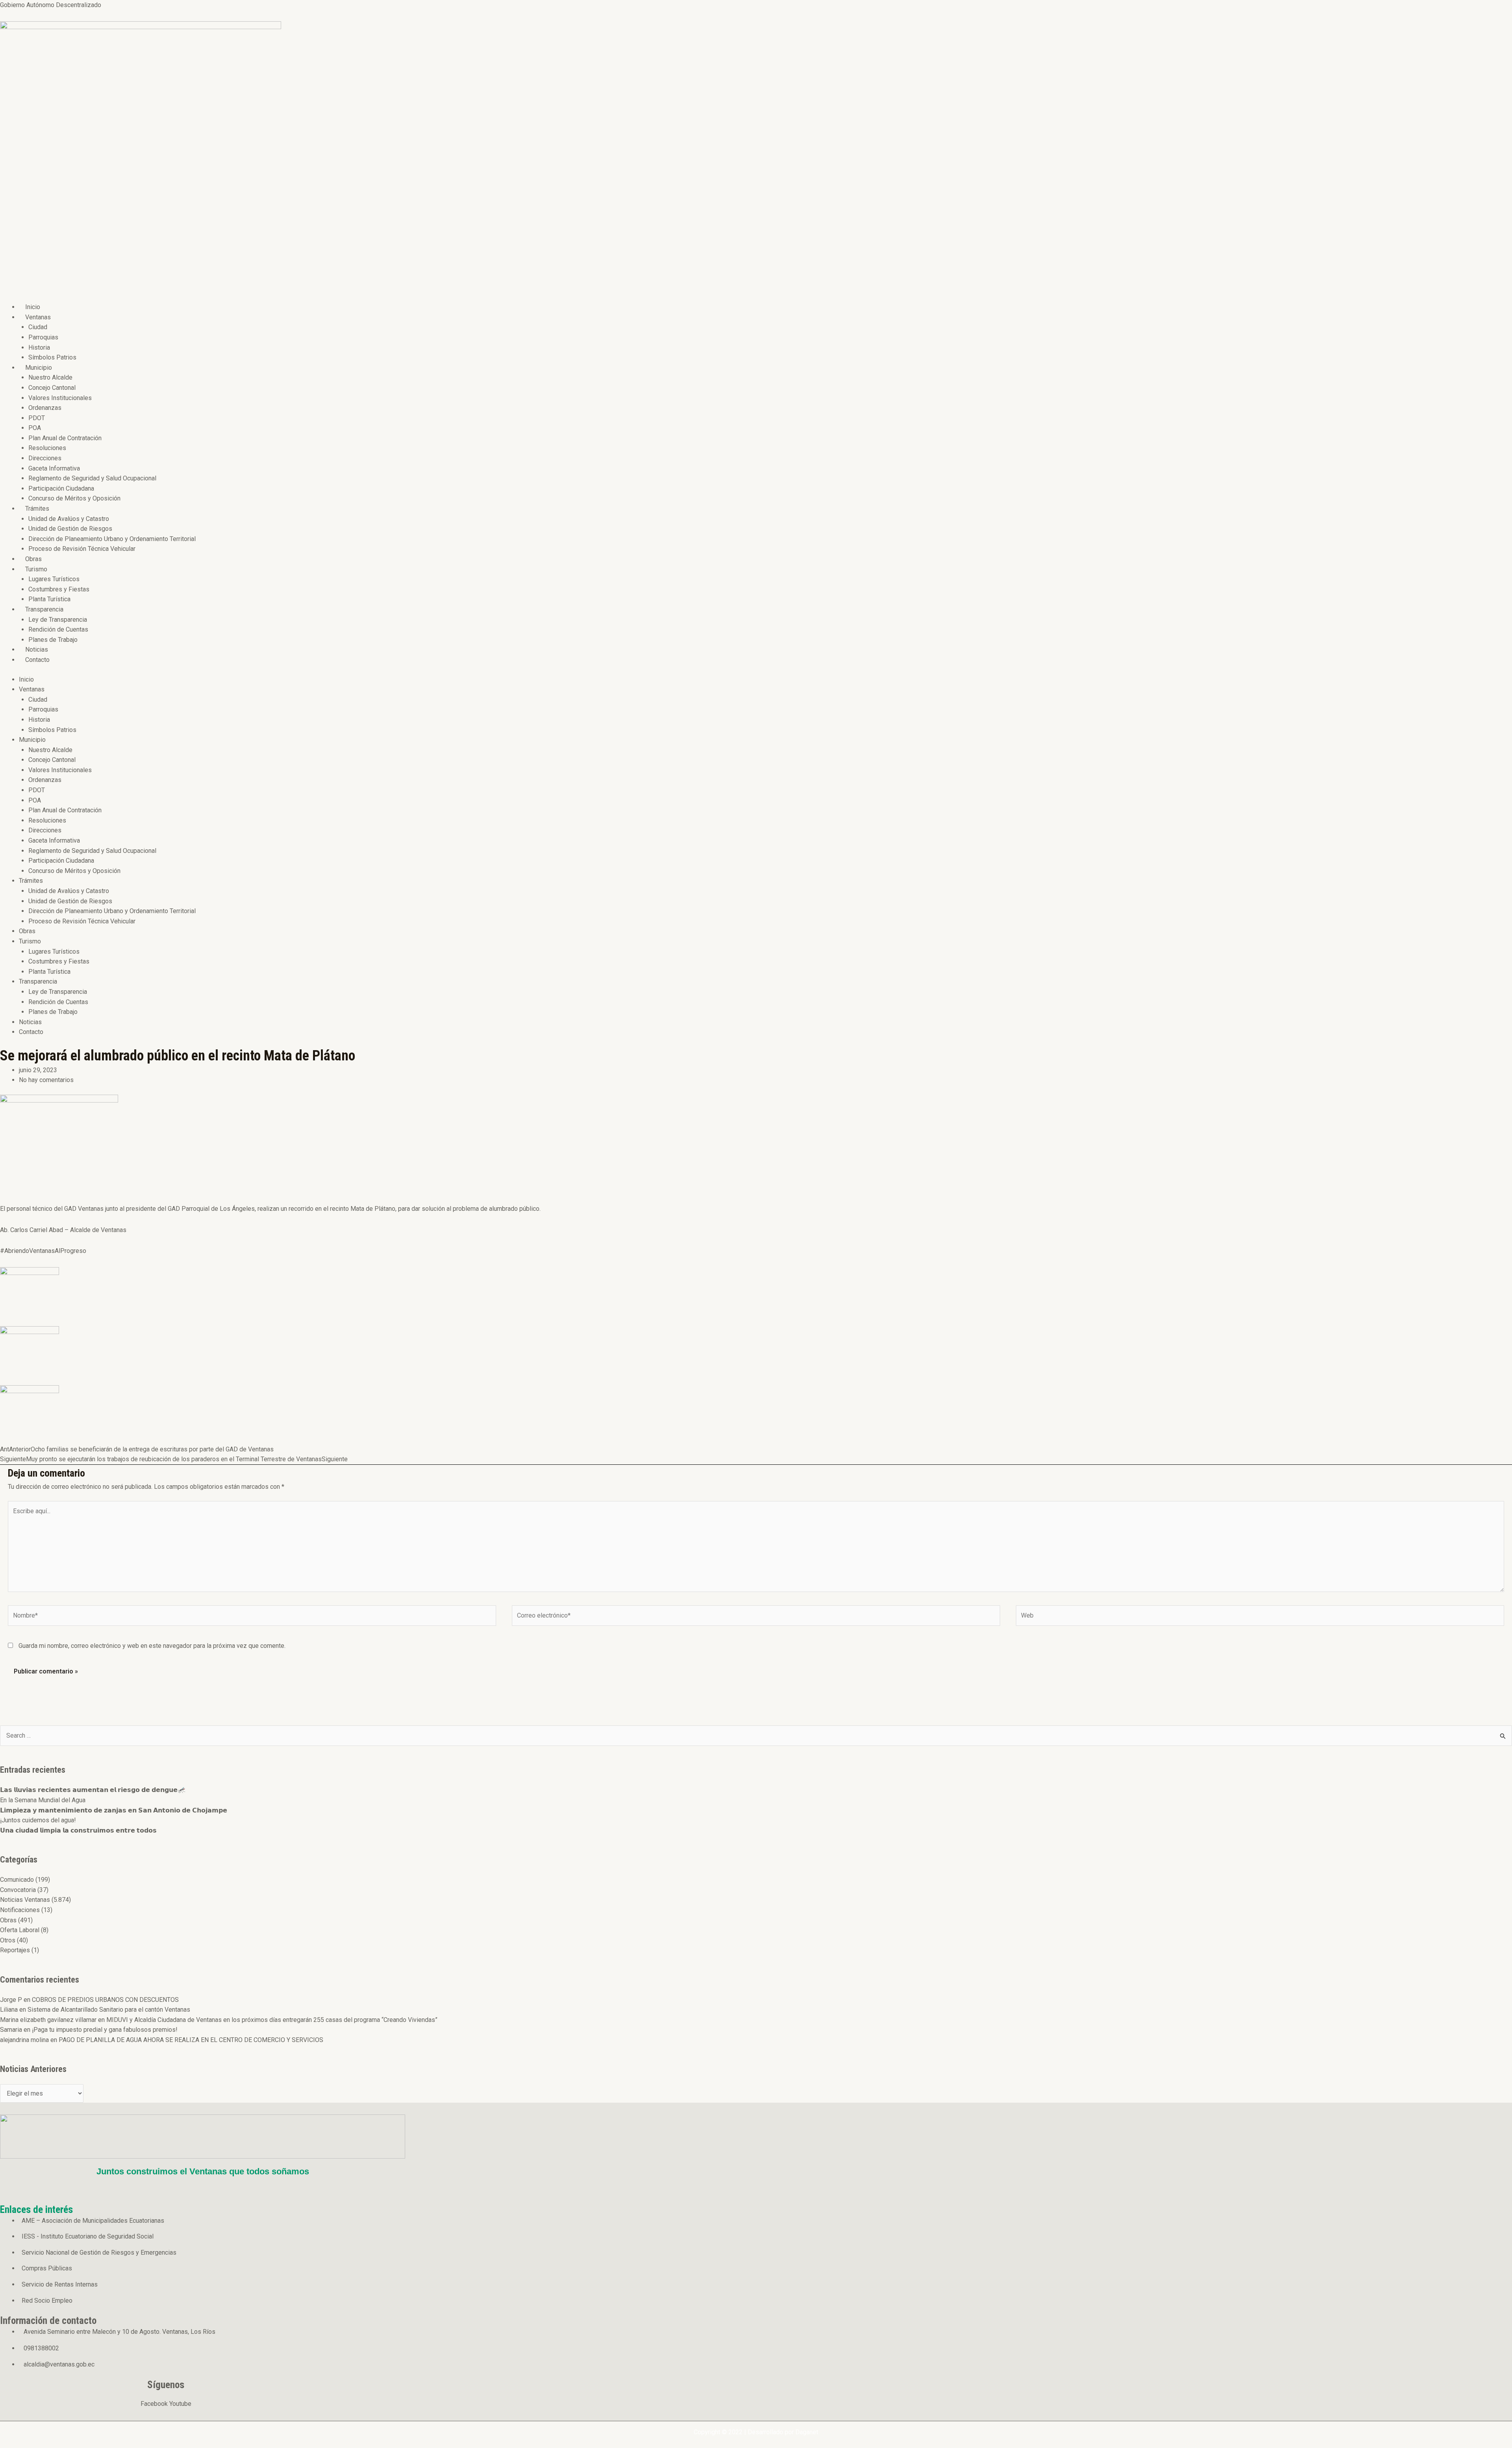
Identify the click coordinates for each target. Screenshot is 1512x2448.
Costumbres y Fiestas (59, 589)
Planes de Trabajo (53, 640)
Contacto (37, 660)
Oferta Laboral (20, 1930)
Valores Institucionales (60, 398)
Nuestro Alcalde (50, 377)
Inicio (33, 307)
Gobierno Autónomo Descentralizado (51, 5)
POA (35, 428)
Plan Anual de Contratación (65, 438)
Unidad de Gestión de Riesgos (70, 529)
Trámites (37, 509)
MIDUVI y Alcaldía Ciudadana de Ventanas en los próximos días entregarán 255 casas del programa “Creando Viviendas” (272, 2020)
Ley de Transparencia (58, 620)
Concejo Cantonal (52, 388)
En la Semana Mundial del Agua (43, 1800)
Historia (39, 347)
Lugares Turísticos (54, 579)
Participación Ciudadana (61, 488)
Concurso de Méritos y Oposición (74, 498)
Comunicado (17, 1880)
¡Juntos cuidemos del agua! (38, 1820)
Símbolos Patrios (52, 357)
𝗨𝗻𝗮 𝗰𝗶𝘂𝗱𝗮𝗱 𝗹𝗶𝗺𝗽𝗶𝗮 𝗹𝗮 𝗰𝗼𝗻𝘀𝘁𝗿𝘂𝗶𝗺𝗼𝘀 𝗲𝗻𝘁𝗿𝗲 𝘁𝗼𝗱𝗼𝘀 (78, 1830)
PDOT (37, 418)
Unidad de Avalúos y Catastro (69, 519)
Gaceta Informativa (54, 468)
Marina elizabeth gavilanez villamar (48, 2020)
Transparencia (44, 609)
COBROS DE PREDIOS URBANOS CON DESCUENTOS (105, 2000)
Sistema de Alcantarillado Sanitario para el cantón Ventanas (109, 2010)
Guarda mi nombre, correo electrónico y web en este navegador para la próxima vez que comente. (152, 1646)
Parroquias (43, 337)
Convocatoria (18, 1890)
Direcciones (45, 458)
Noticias (37, 650)
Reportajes (15, 1950)
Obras (33, 559)
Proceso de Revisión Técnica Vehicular (82, 549)
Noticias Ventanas (25, 1900)
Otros (8, 1940)
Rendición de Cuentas (58, 629)
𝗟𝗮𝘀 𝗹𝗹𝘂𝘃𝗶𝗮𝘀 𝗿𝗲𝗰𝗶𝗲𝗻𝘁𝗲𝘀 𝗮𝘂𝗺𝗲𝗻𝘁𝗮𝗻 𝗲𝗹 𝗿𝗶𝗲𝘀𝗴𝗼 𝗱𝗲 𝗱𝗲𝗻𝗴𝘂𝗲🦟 (93, 1790)
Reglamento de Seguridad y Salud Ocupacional (92, 478)
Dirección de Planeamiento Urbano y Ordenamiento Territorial (112, 539)
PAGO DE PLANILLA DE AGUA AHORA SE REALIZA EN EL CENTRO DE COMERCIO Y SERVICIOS (191, 2040)
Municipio (39, 368)
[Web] (1260, 1617)
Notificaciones (20, 1910)
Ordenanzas (45, 408)
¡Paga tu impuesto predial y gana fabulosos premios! (105, 2030)
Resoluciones (47, 448)
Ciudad (38, 327)
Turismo (36, 569)
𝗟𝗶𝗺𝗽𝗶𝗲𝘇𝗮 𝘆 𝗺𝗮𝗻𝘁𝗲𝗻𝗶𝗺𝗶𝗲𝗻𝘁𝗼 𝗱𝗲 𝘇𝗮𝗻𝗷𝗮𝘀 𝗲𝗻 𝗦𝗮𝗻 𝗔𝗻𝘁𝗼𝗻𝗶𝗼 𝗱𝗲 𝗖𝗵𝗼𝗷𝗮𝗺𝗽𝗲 (114, 1810)
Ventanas (38, 317)
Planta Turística (49, 599)
